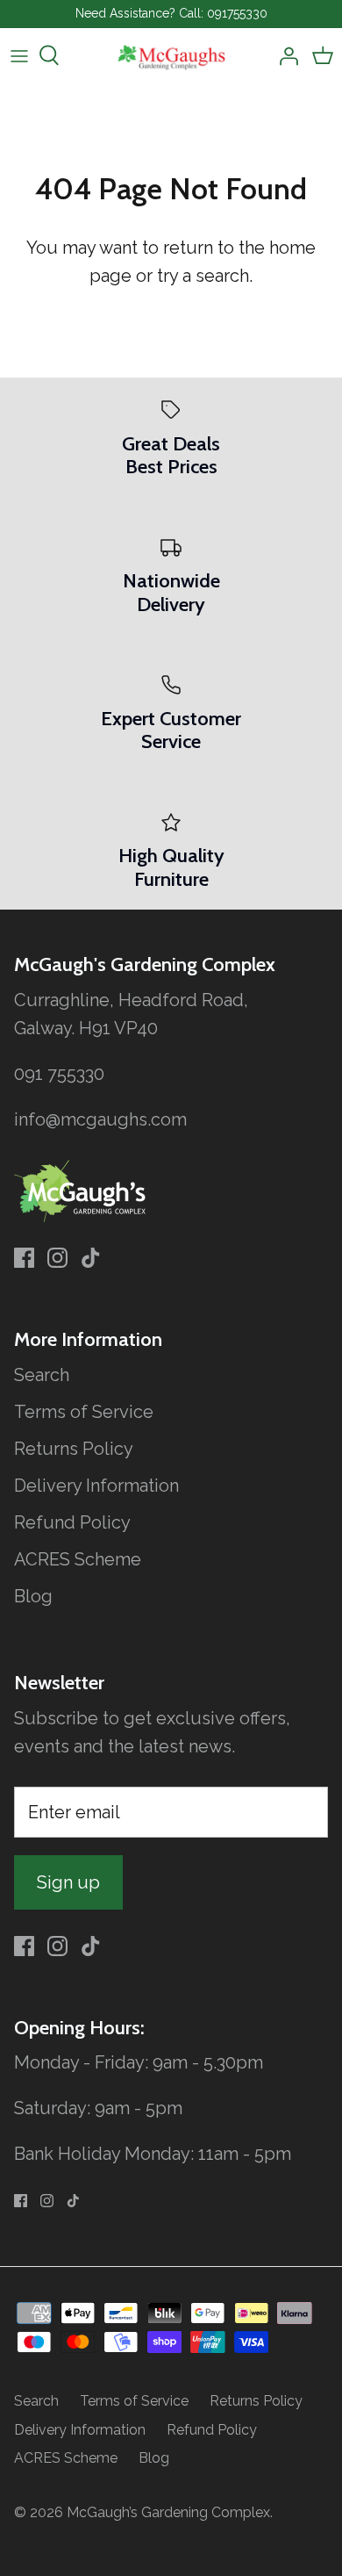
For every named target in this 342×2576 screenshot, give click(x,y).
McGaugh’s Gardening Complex (168, 2512)
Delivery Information (96, 1486)
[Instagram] (57, 1258)
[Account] (284, 55)
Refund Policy (72, 1522)
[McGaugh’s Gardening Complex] (171, 56)
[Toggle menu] (19, 55)
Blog (33, 1596)
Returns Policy (74, 1449)
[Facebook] (24, 1258)
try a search (203, 276)
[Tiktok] (91, 1258)
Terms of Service (84, 1412)
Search (42, 1375)
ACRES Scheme (78, 1559)
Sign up (68, 1882)
